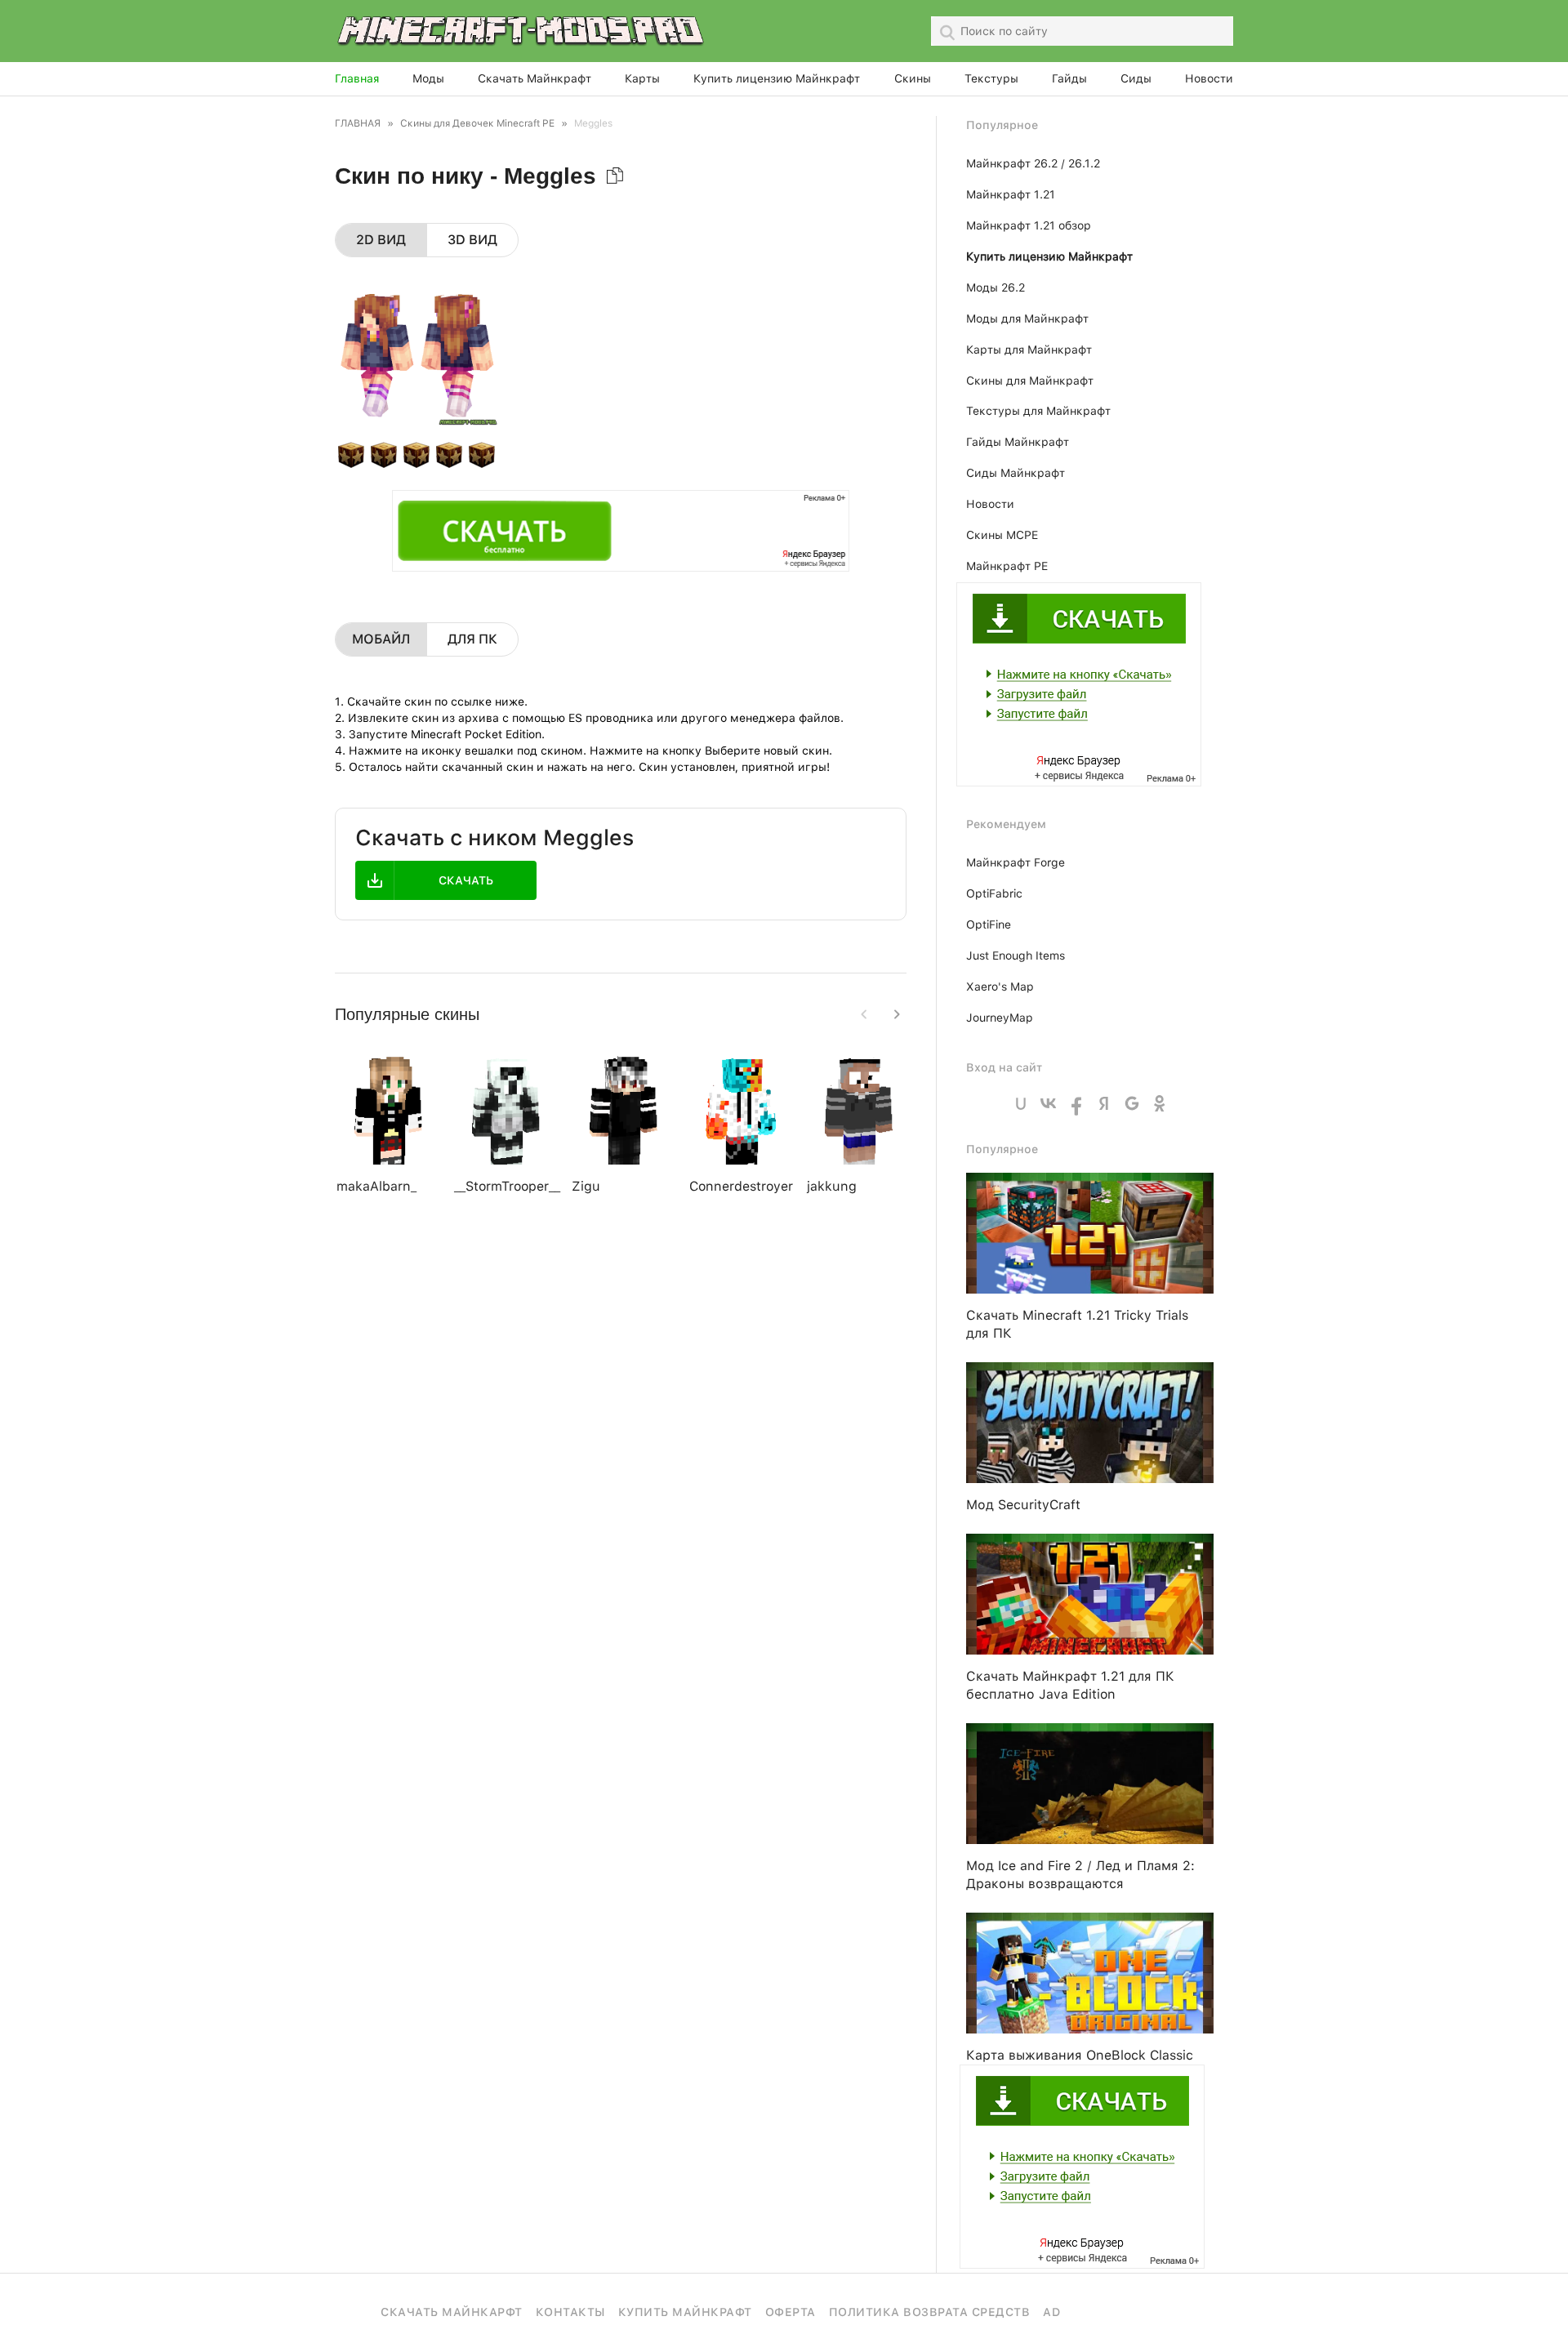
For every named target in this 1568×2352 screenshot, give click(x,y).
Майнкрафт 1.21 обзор (1029, 225)
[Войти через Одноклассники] (1160, 1103)
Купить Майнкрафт (685, 2312)
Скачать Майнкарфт (452, 2312)
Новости (1209, 78)
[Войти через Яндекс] (1104, 1103)
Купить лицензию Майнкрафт (777, 78)
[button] (897, 1014)
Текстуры (991, 78)
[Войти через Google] (1132, 1103)
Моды (428, 78)
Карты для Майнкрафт (1029, 350)
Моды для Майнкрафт (1027, 318)
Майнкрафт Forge (1016, 862)
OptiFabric (994, 893)
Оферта (791, 2312)
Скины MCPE (1002, 535)
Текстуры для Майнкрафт (1038, 411)
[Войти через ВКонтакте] (1049, 1103)
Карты (642, 78)
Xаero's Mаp (1000, 987)
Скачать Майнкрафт (535, 78)
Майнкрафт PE (1007, 566)
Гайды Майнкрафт (1018, 442)
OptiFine (989, 924)
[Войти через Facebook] (1076, 1103)
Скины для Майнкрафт (1030, 381)
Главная (357, 78)
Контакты (570, 2312)
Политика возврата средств (930, 2312)
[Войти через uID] (1021, 1103)
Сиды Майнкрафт (1016, 473)
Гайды (1069, 78)
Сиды (1136, 78)
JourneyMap (1000, 1018)
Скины (913, 78)
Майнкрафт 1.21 (1011, 194)
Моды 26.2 (996, 287)
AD (1051, 2312)
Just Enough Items (1016, 955)
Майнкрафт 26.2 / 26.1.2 (1033, 163)
